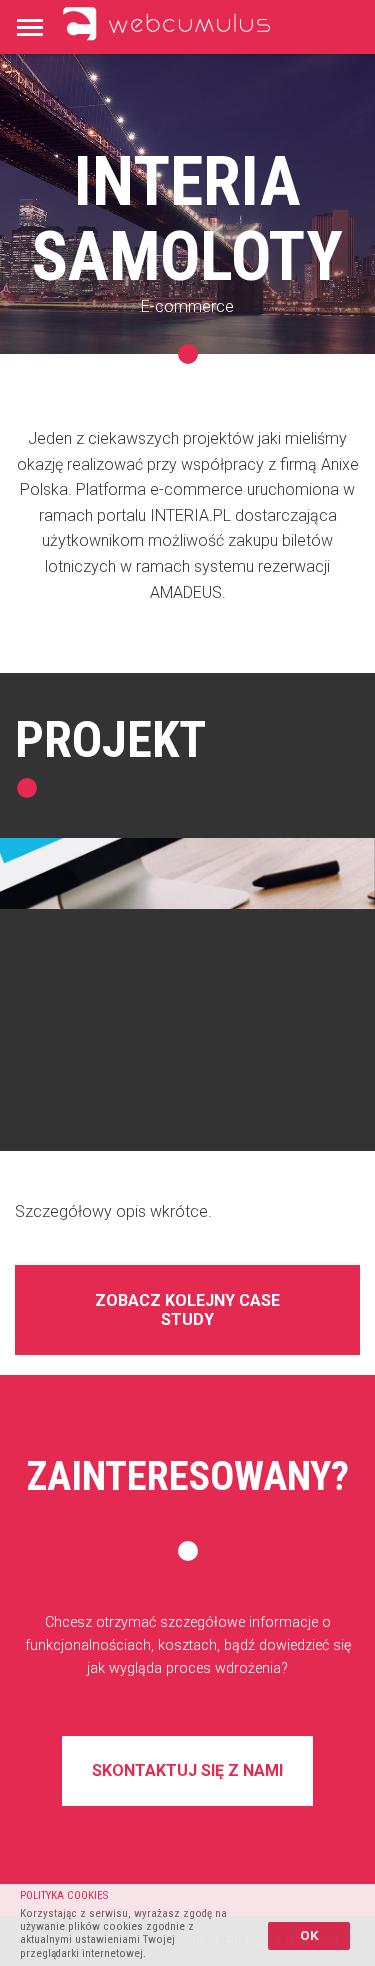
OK (309, 1935)
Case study (62, 76)
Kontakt (150, 130)
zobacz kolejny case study (187, 1310)
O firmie (49, 130)
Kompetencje (196, 76)
